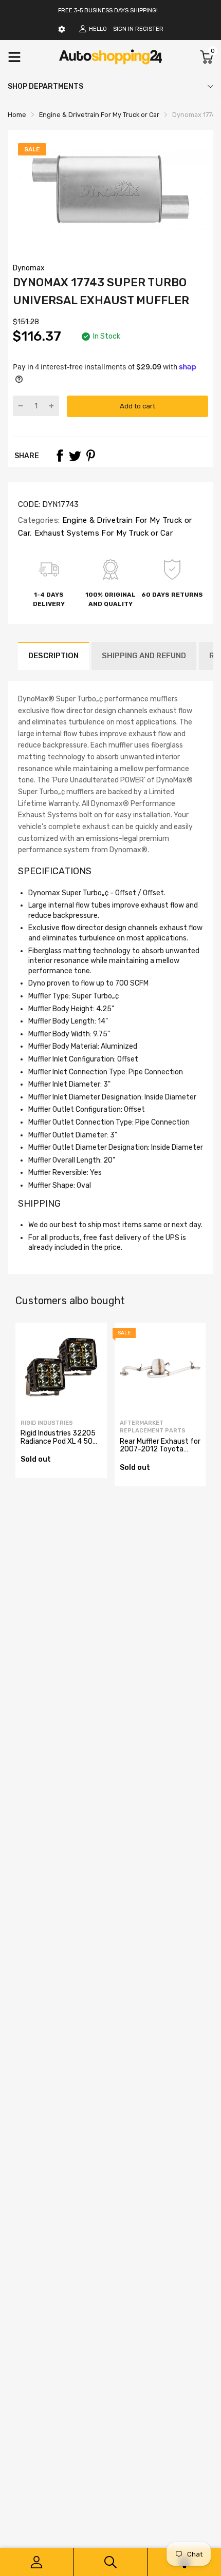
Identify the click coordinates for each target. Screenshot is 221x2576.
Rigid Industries (47, 1423)
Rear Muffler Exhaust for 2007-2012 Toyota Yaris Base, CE (160, 1449)
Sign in (123, 29)
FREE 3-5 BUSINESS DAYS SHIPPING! (108, 11)
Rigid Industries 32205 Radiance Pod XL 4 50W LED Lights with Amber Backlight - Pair (59, 1445)
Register (149, 29)
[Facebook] (60, 456)
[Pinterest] (90, 456)
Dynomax (29, 268)
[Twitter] (75, 456)
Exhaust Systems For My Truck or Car (102, 533)
